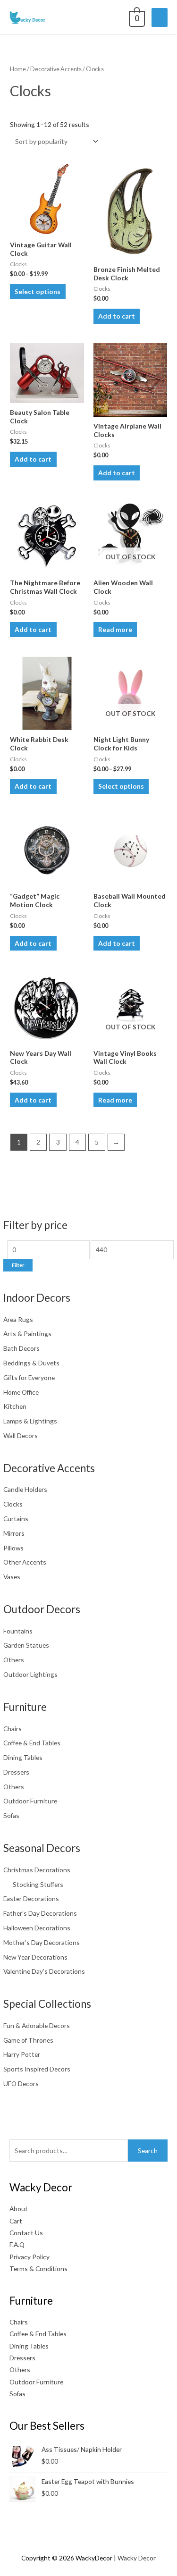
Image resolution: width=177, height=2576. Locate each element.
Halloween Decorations (37, 1928)
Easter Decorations (31, 1898)
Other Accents (25, 1562)
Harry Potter (22, 2054)
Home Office (21, 1392)
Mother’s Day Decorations (42, 1942)
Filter (18, 1265)
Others (14, 1660)
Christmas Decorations (37, 1870)
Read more (115, 629)
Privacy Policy (29, 2257)
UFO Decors (21, 2084)
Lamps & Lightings (30, 1421)
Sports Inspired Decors (37, 2069)
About (19, 2209)
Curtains (16, 1519)
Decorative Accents (56, 69)
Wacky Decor (137, 2558)
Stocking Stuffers (38, 1884)
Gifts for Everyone (29, 1377)
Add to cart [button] (117, 316)
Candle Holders (25, 1489)
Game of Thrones (28, 2040)
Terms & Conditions (38, 2269)
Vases (12, 1577)
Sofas (11, 1815)
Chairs (13, 1729)
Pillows (13, 1548)
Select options (38, 291)
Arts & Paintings (27, 1334)
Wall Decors (21, 1435)
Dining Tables (23, 1757)
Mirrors (14, 1533)
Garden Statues (26, 1645)
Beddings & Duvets (31, 1363)
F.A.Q (17, 2244)
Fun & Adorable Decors (37, 2025)
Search (148, 2151)
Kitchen (15, 1406)
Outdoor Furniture (30, 1801)
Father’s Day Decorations (40, 1913)
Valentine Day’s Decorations (44, 1971)
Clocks (13, 1504)
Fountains (18, 1631)
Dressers (16, 1772)
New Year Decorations (35, 1957)
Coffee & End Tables (32, 1743)
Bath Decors (21, 1348)
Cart (16, 2221)
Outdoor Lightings (30, 1674)
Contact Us (26, 2233)
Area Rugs (18, 1319)
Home (18, 69)
